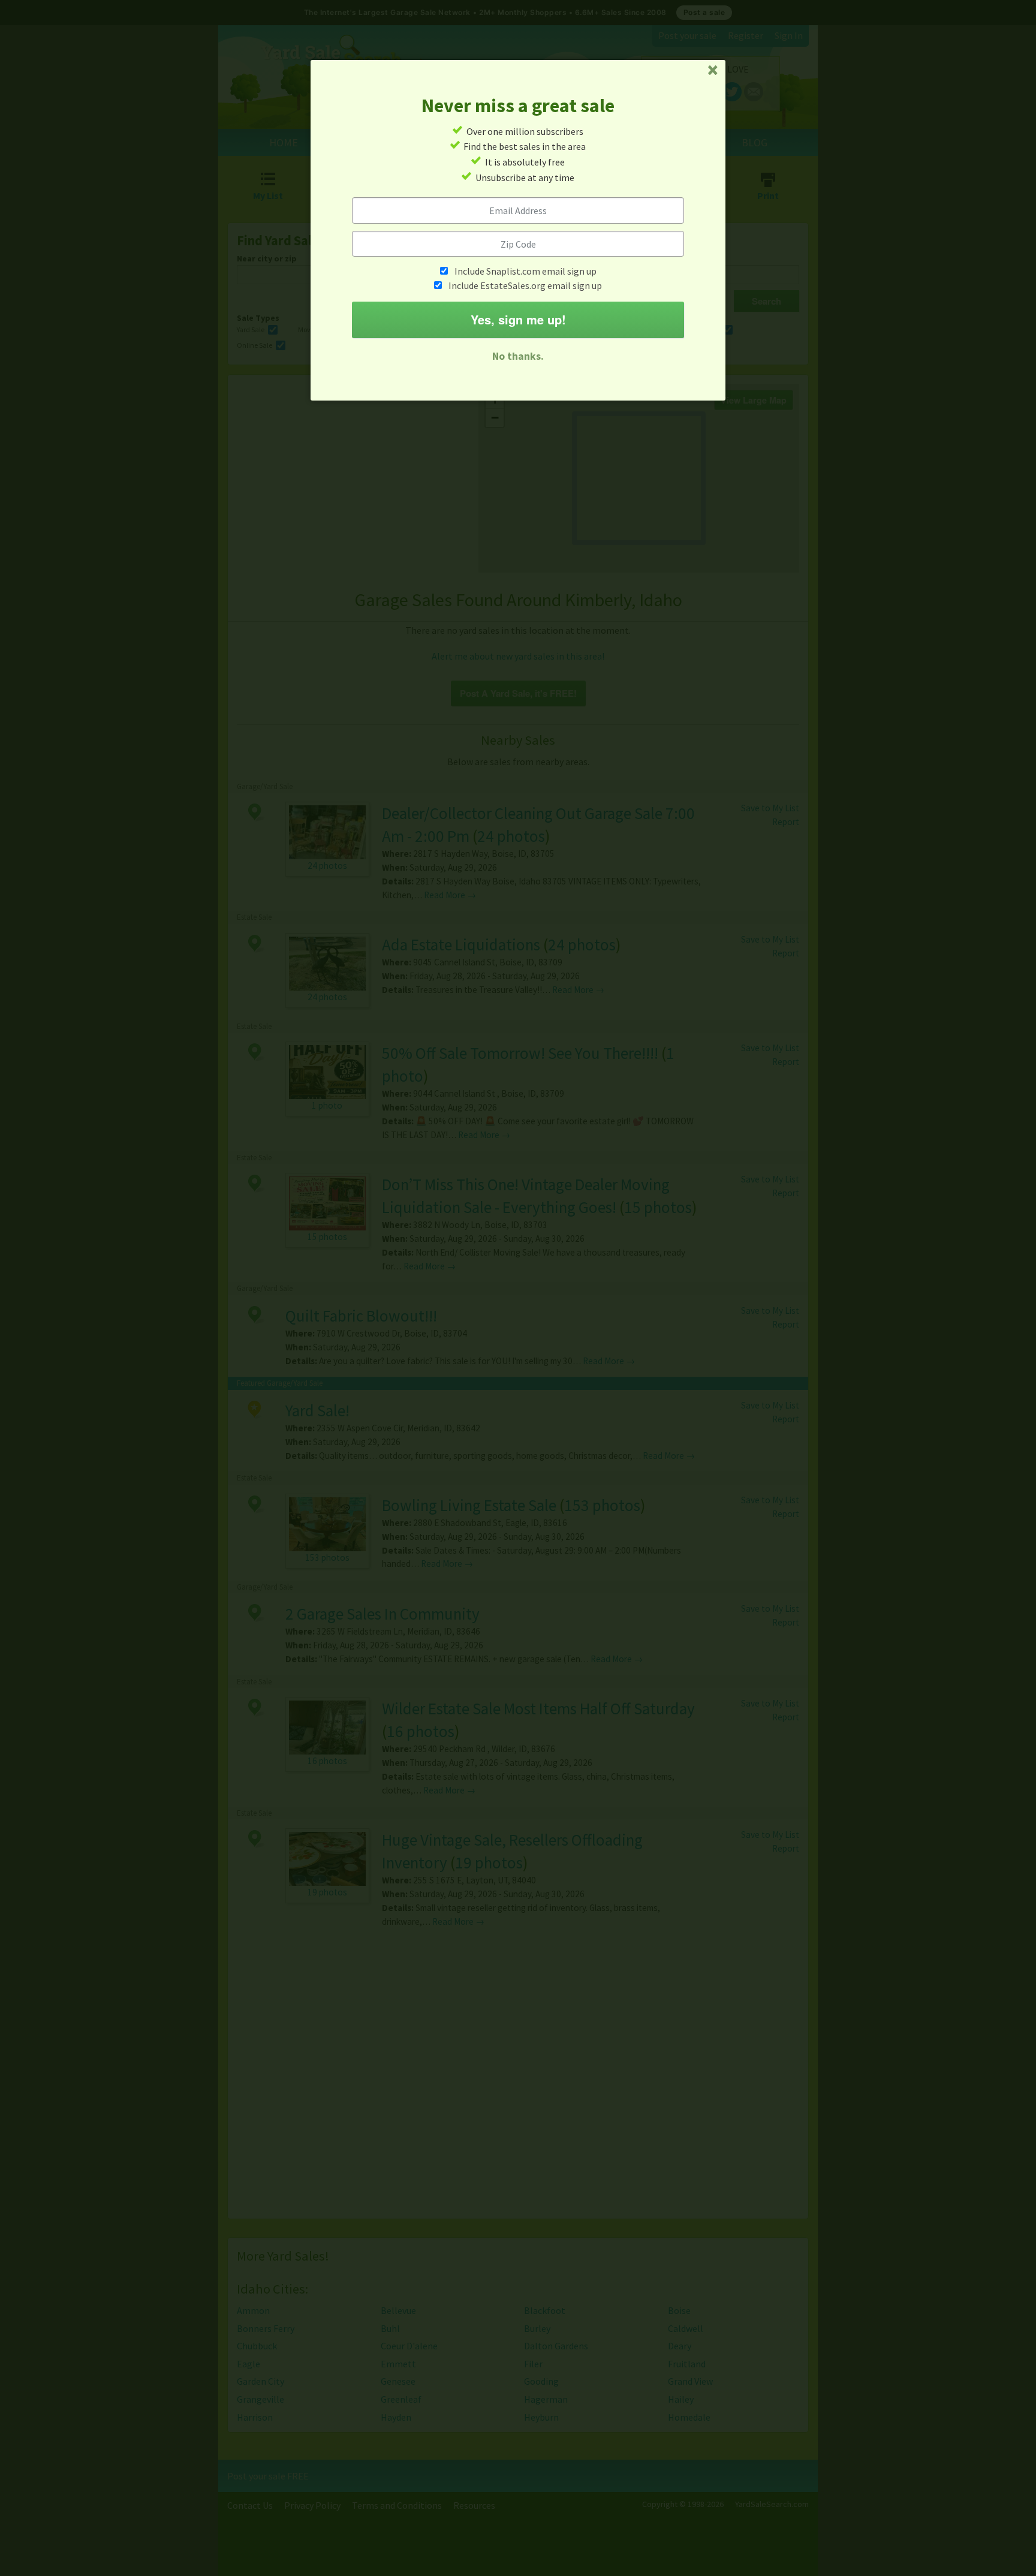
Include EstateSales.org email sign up (525, 285)
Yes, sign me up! (518, 319)
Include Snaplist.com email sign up (525, 271)
